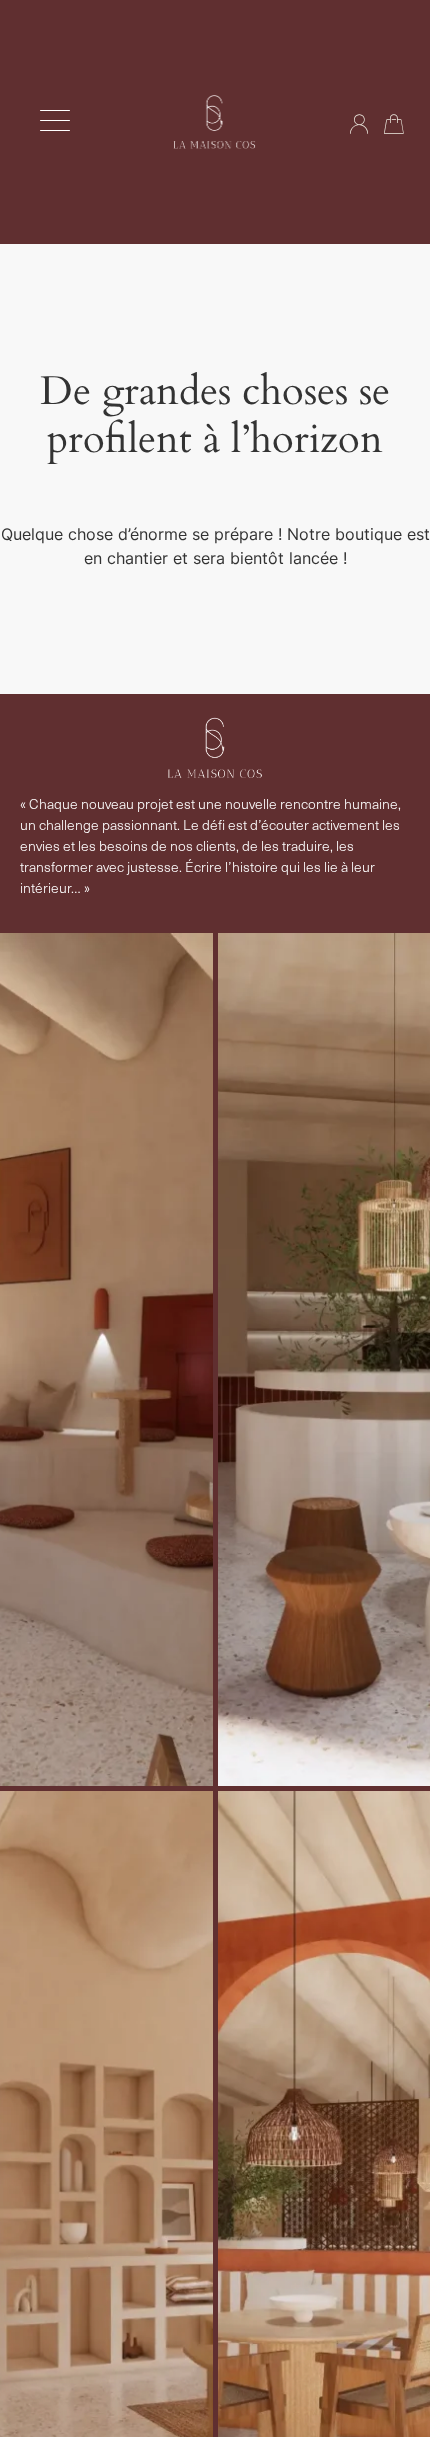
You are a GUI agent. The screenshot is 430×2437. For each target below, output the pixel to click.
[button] (55, 121)
